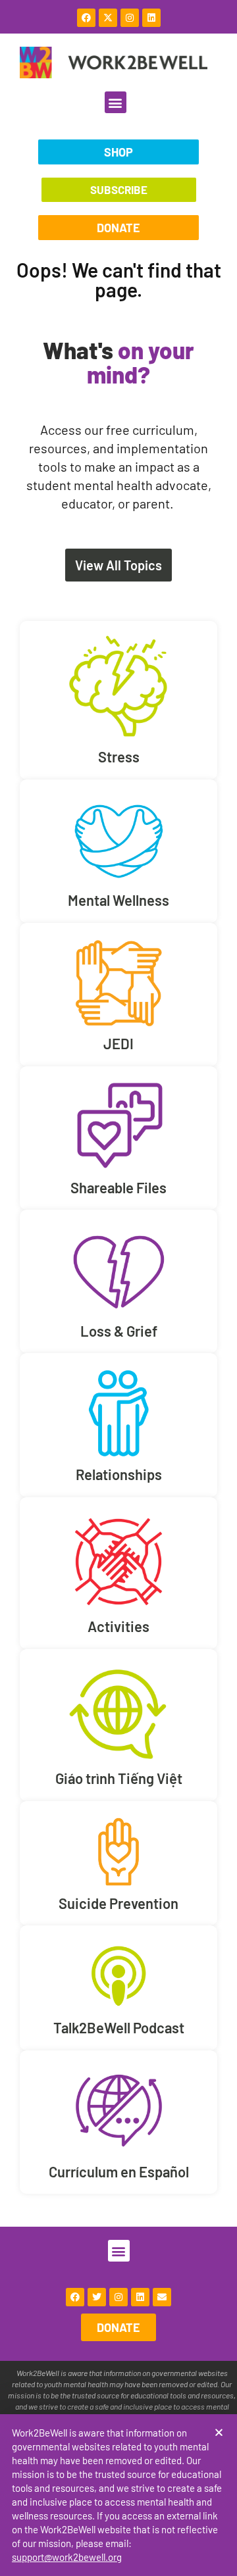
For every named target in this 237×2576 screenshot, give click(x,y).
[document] (118, 1288)
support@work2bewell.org (67, 2557)
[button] (219, 2432)
